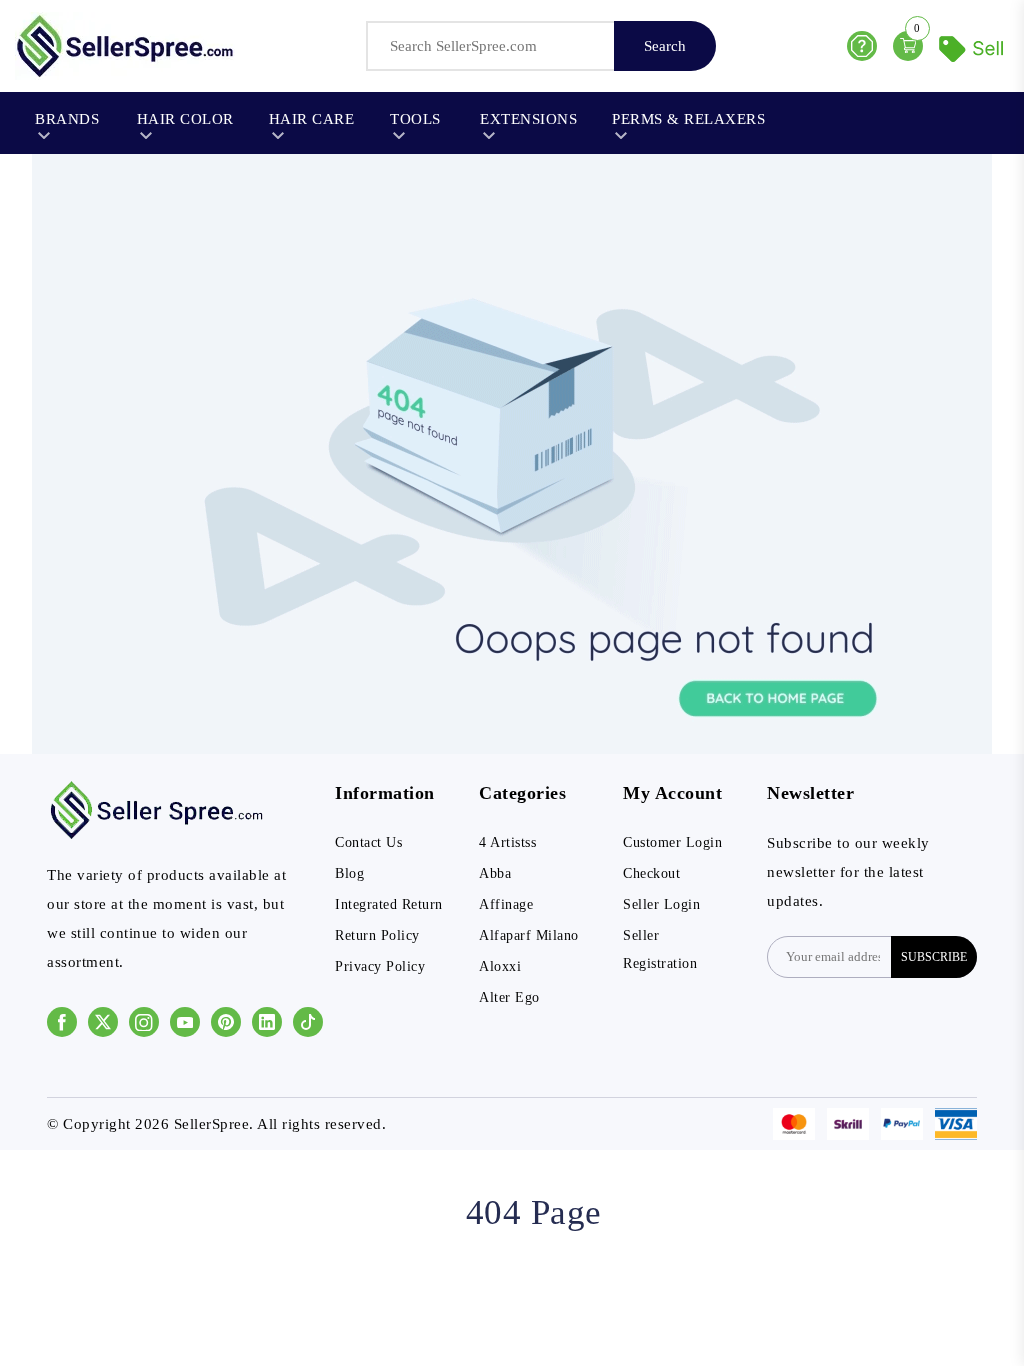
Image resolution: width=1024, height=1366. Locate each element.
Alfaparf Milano (529, 935)
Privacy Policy (380, 966)
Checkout (651, 873)
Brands (67, 119)
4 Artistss (507, 842)
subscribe (934, 957)
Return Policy (377, 935)
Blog (349, 873)
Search (665, 46)
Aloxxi (500, 966)
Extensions (528, 119)
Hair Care (312, 119)
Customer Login (672, 842)
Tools (415, 119)
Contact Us (368, 842)
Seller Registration (660, 949)
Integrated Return (389, 904)
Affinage (506, 904)
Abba (495, 873)
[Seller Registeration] (974, 46)
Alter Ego (509, 997)
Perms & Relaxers (688, 119)
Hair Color (185, 119)
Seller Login (661, 904)
